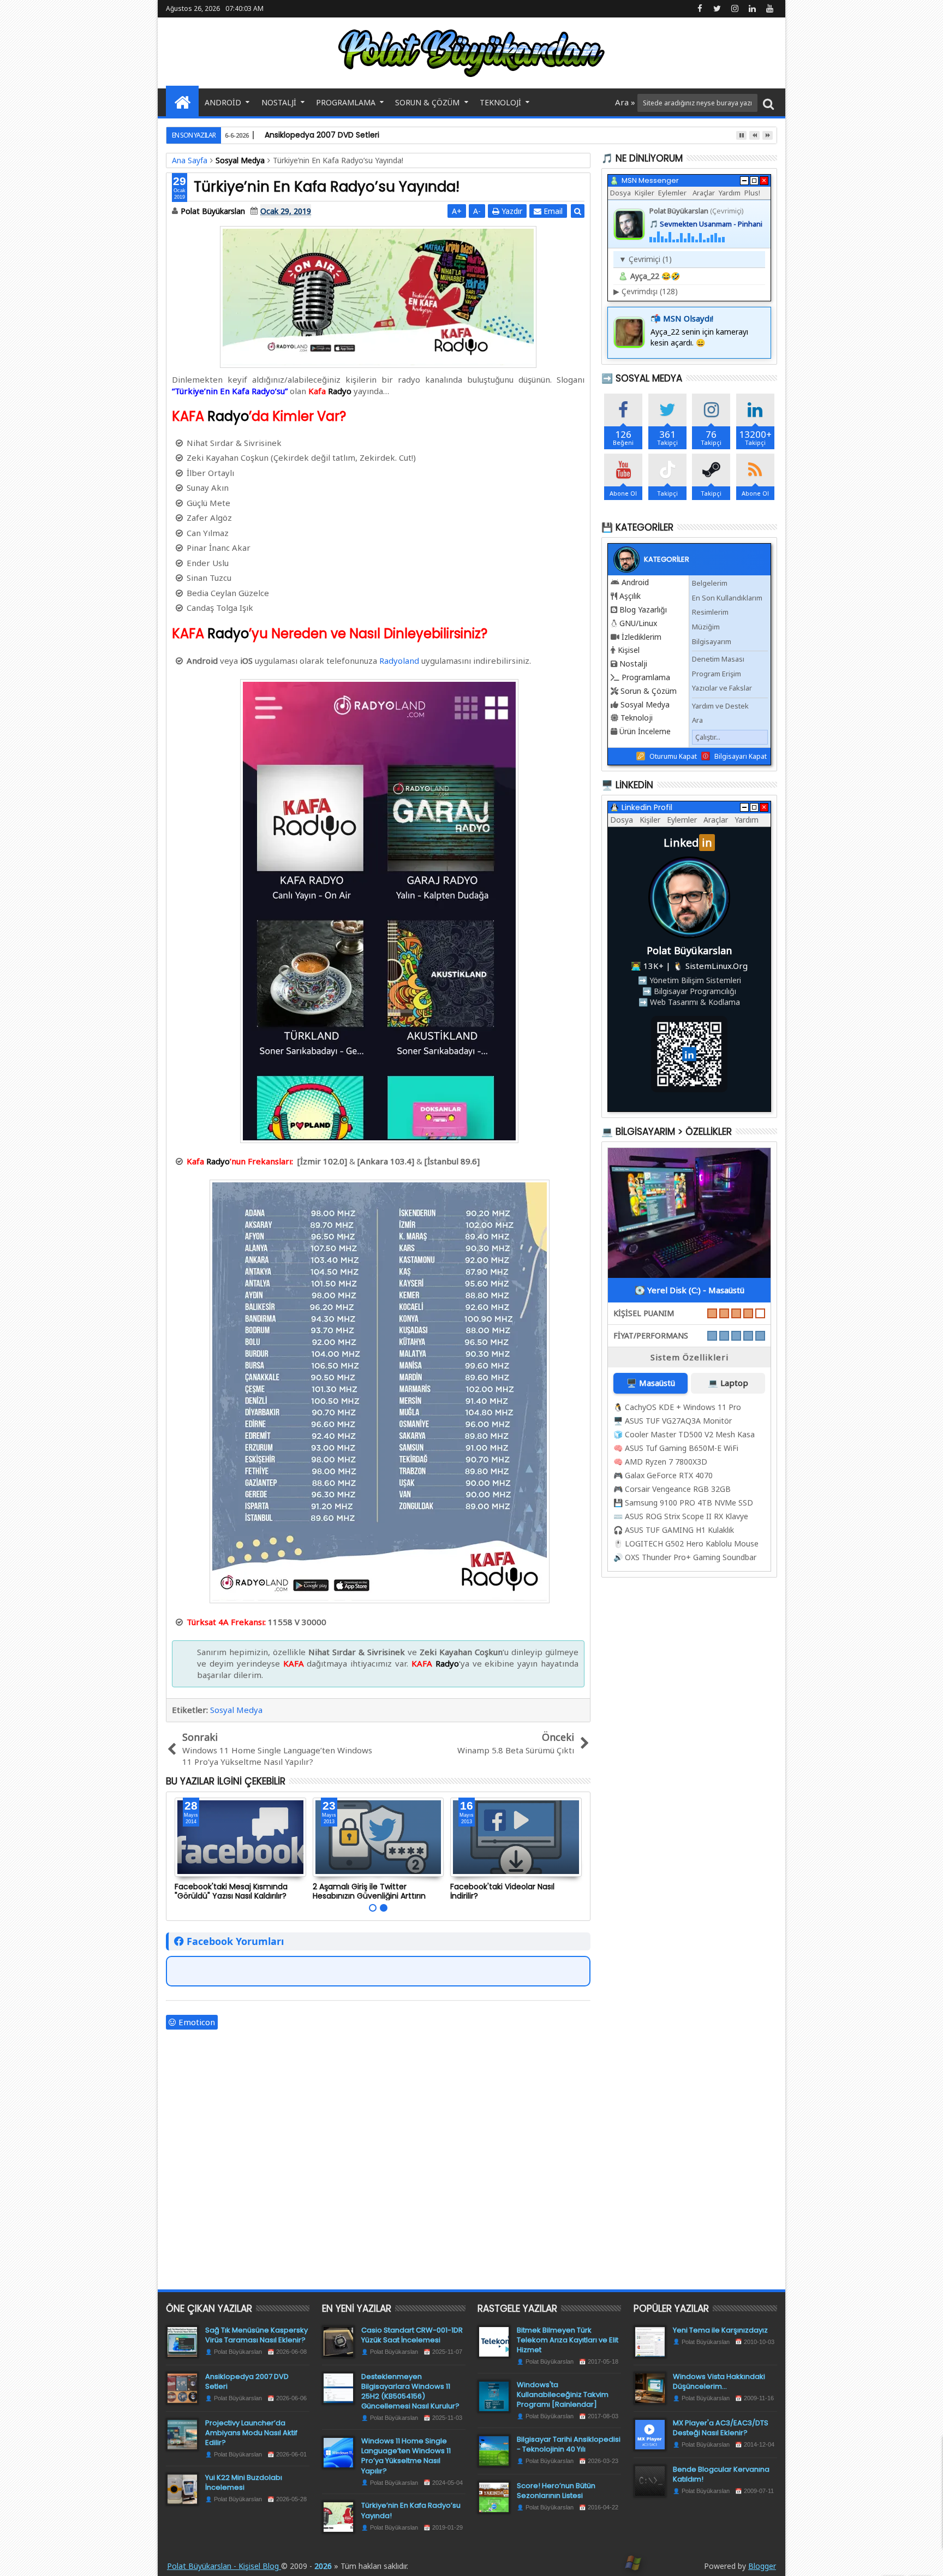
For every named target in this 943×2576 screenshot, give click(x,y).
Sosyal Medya (236, 1710)
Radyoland (399, 661)
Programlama (346, 102)
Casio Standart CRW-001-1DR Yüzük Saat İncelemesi (412, 2335)
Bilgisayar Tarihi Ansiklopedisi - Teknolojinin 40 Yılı (569, 2444)
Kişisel (629, 650)
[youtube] (769, 9)
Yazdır (511, 211)
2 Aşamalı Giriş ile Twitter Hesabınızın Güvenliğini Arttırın (369, 1891)
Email (552, 211)
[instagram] (735, 9)
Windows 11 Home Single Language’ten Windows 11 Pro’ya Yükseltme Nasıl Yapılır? (406, 2456)
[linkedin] (752, 9)
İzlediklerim (641, 637)
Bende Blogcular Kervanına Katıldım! (721, 2474)
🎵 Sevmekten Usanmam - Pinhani (706, 224)
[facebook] (700, 9)
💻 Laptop (728, 1383)
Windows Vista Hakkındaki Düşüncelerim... (719, 2381)
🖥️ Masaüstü (651, 1383)
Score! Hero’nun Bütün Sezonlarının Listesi (556, 2491)
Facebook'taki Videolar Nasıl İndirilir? (502, 1891)
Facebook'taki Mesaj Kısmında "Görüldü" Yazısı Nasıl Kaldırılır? (231, 1891)
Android (223, 102)
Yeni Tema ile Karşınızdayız (720, 2330)
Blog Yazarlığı (643, 609)
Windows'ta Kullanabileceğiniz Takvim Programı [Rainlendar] (563, 2394)
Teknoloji (500, 102)
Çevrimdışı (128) (646, 291)
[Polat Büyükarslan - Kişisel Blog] (182, 101)
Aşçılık (630, 596)
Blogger (762, 2566)
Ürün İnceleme (645, 731)
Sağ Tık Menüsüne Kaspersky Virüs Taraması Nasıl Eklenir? (256, 2335)
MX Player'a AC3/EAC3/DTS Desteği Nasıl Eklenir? (721, 2428)
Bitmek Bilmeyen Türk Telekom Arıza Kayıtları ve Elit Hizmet (568, 2340)
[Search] (768, 103)
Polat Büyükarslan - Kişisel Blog (224, 2566)
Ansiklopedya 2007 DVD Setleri (247, 2381)
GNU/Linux (638, 623)
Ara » (626, 102)
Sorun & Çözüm (427, 102)
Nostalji (279, 102)
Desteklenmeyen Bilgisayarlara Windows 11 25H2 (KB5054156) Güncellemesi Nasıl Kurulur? (410, 2391)
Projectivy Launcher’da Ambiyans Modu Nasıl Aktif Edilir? (251, 2433)
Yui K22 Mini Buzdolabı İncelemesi (244, 2482)
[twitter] (717, 9)
